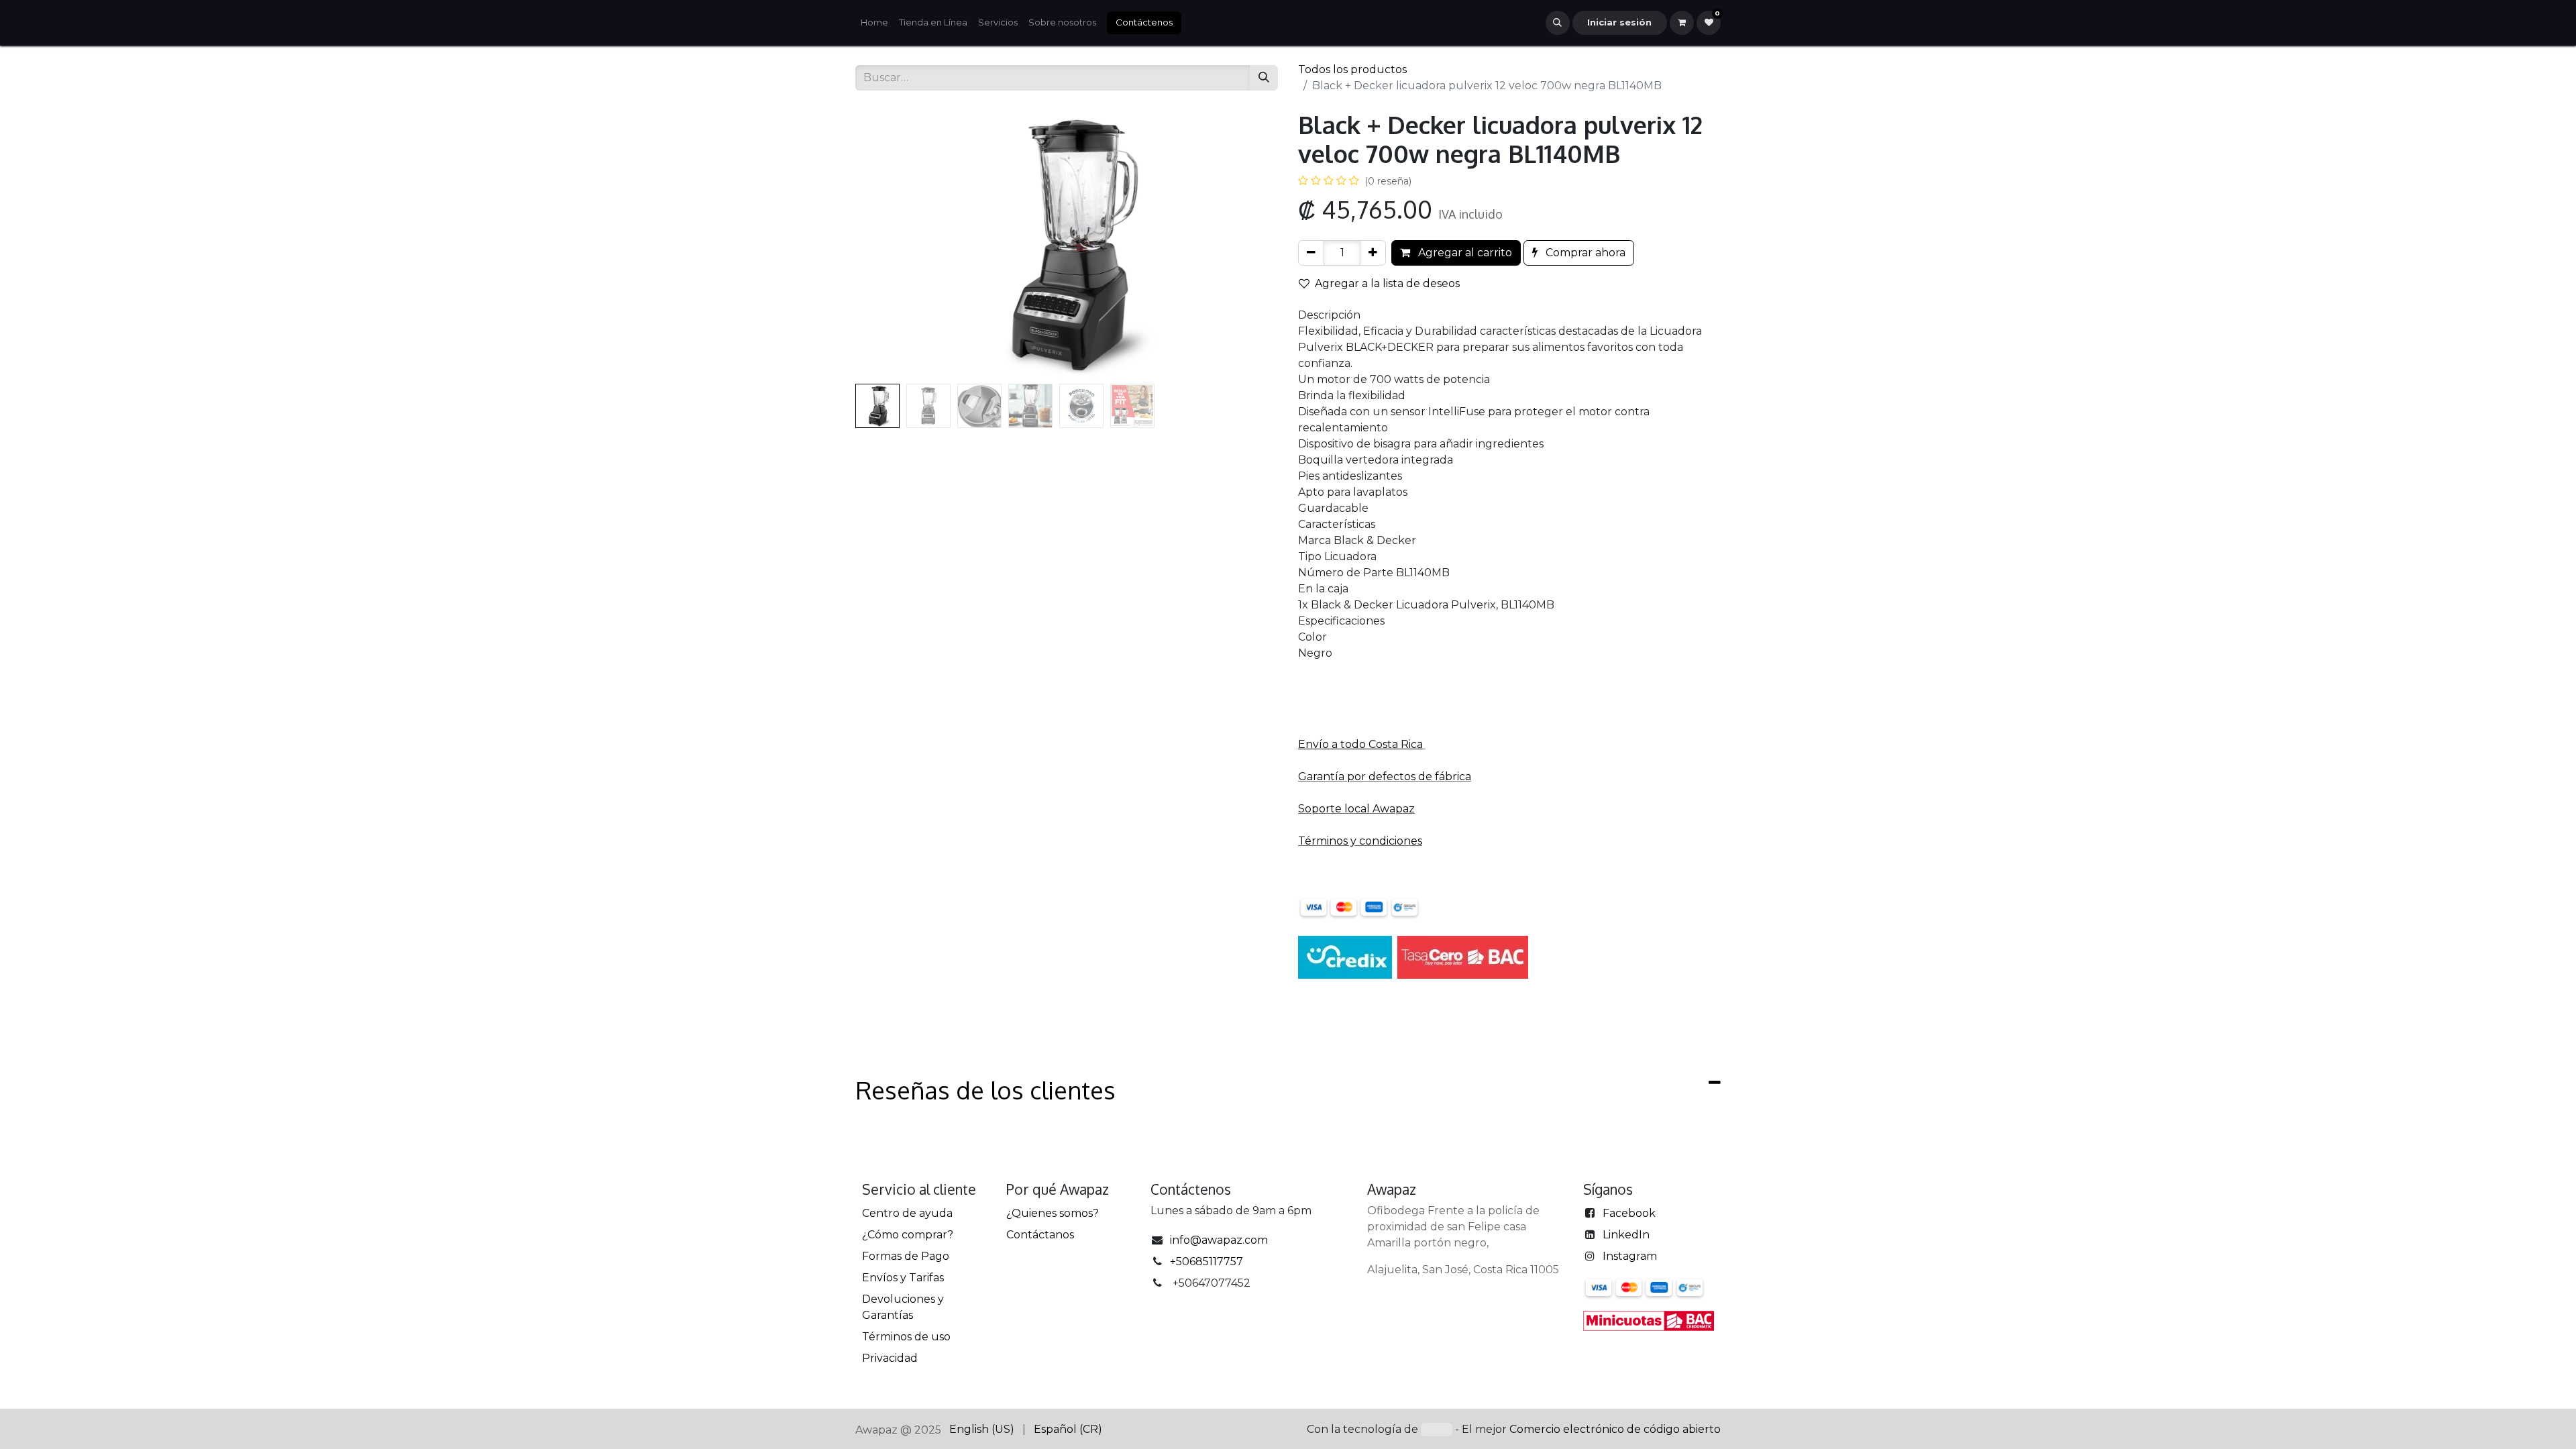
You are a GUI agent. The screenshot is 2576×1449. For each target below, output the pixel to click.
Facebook (1629, 1213)
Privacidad (890, 1358)
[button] (1558, 23)
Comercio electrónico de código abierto (1615, 1429)
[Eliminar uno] (1311, 253)
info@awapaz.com (1219, 1240)
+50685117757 (1206, 1262)
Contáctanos (1040, 1235)
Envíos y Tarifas (903, 1278)
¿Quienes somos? (1053, 1213)
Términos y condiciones (1360, 841)
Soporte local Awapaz (1356, 809)
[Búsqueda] (1264, 78)
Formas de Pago (906, 1256)
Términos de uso (906, 1337)
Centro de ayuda (907, 1213)
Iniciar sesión (1619, 22)
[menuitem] (874, 23)
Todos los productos (1352, 69)
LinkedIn (1626, 1235)
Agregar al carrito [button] (1464, 253)
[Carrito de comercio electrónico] (1682, 23)
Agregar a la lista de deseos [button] (1387, 283)
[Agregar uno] (1373, 253)
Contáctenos (1144, 22)
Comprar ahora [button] (1584, 253)
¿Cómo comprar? (908, 1235)
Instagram (1630, 1256)
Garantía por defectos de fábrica (1385, 776)
